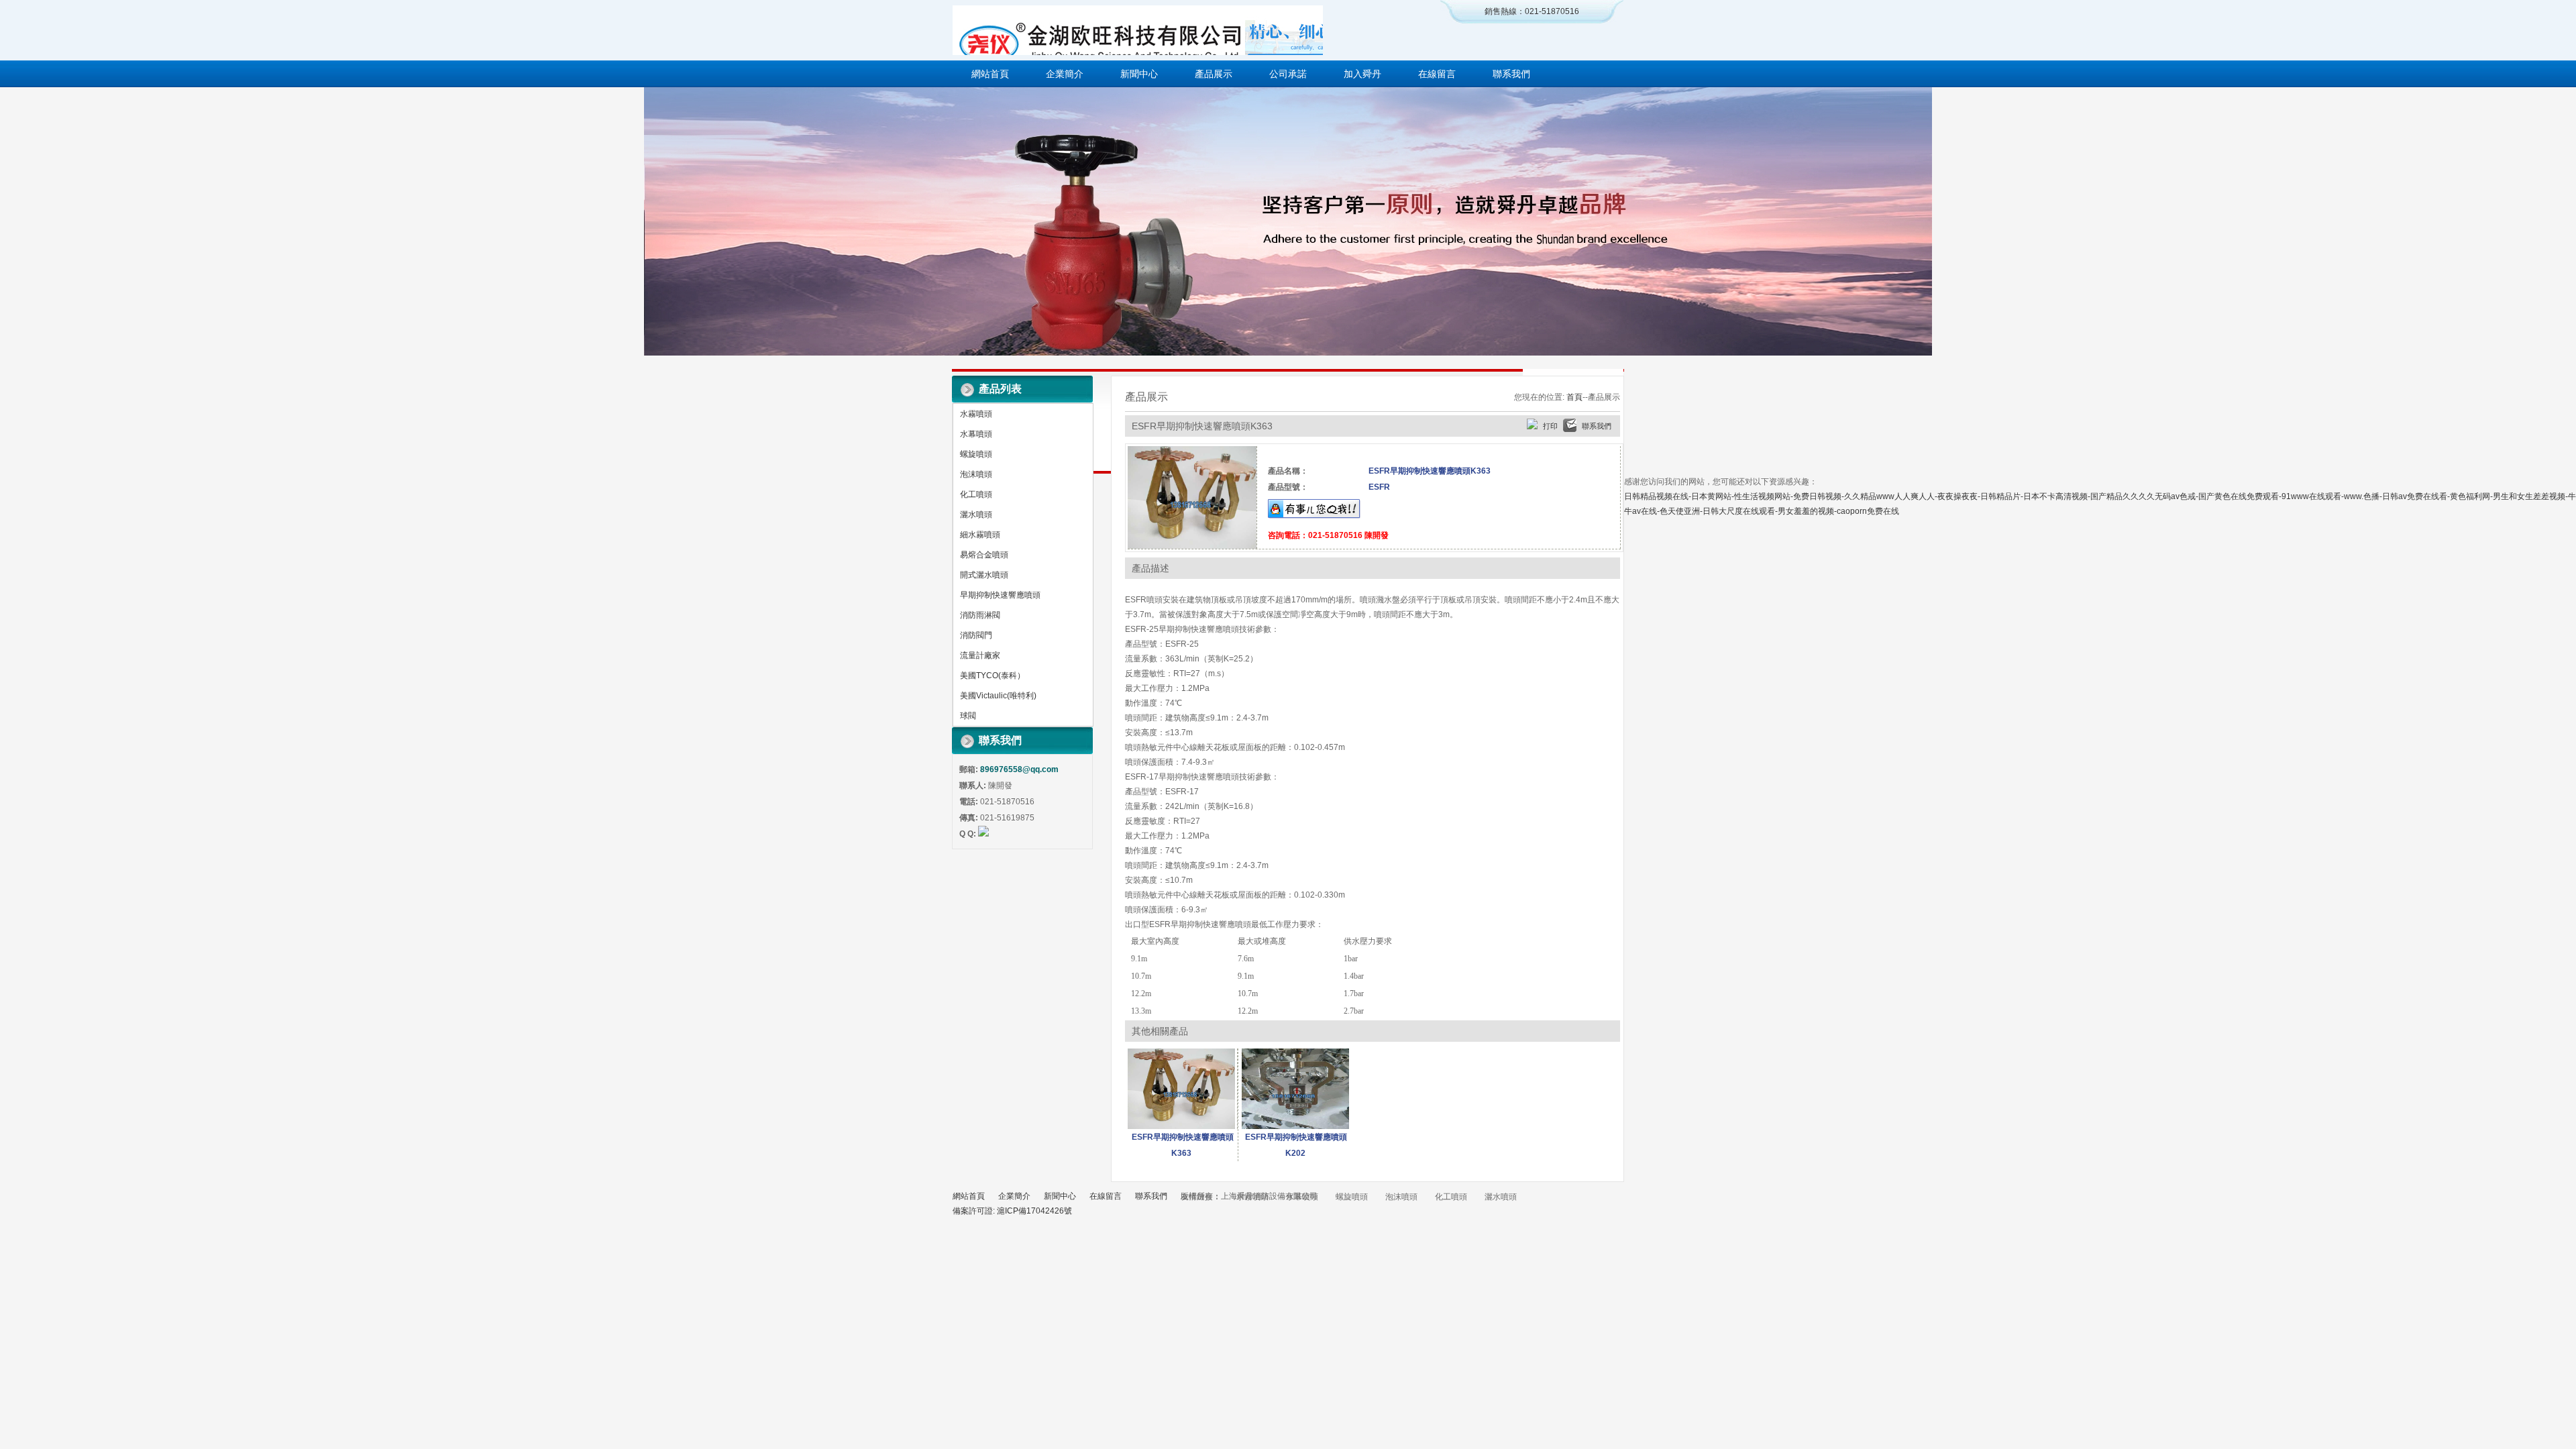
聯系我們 (1511, 74)
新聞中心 (1139, 74)
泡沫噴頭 (976, 474)
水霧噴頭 (976, 414)
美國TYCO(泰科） (992, 676)
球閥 (968, 716)
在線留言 (1437, 74)
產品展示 (1214, 74)
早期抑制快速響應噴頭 (1000, 595)
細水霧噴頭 (980, 535)
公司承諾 (1288, 74)
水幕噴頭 (976, 434)
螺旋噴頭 (976, 454)
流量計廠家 (980, 655)
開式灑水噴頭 (984, 575)
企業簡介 (1065, 74)
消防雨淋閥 (980, 615)
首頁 (1574, 397)
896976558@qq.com (1019, 769)
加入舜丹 (1362, 74)
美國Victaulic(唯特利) (998, 696)
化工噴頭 (976, 494)
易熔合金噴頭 (984, 555)
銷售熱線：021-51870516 (1532, 11)
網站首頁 (990, 74)
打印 (1550, 426)
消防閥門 (976, 635)
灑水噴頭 (976, 515)
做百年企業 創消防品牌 (1288, 221)
